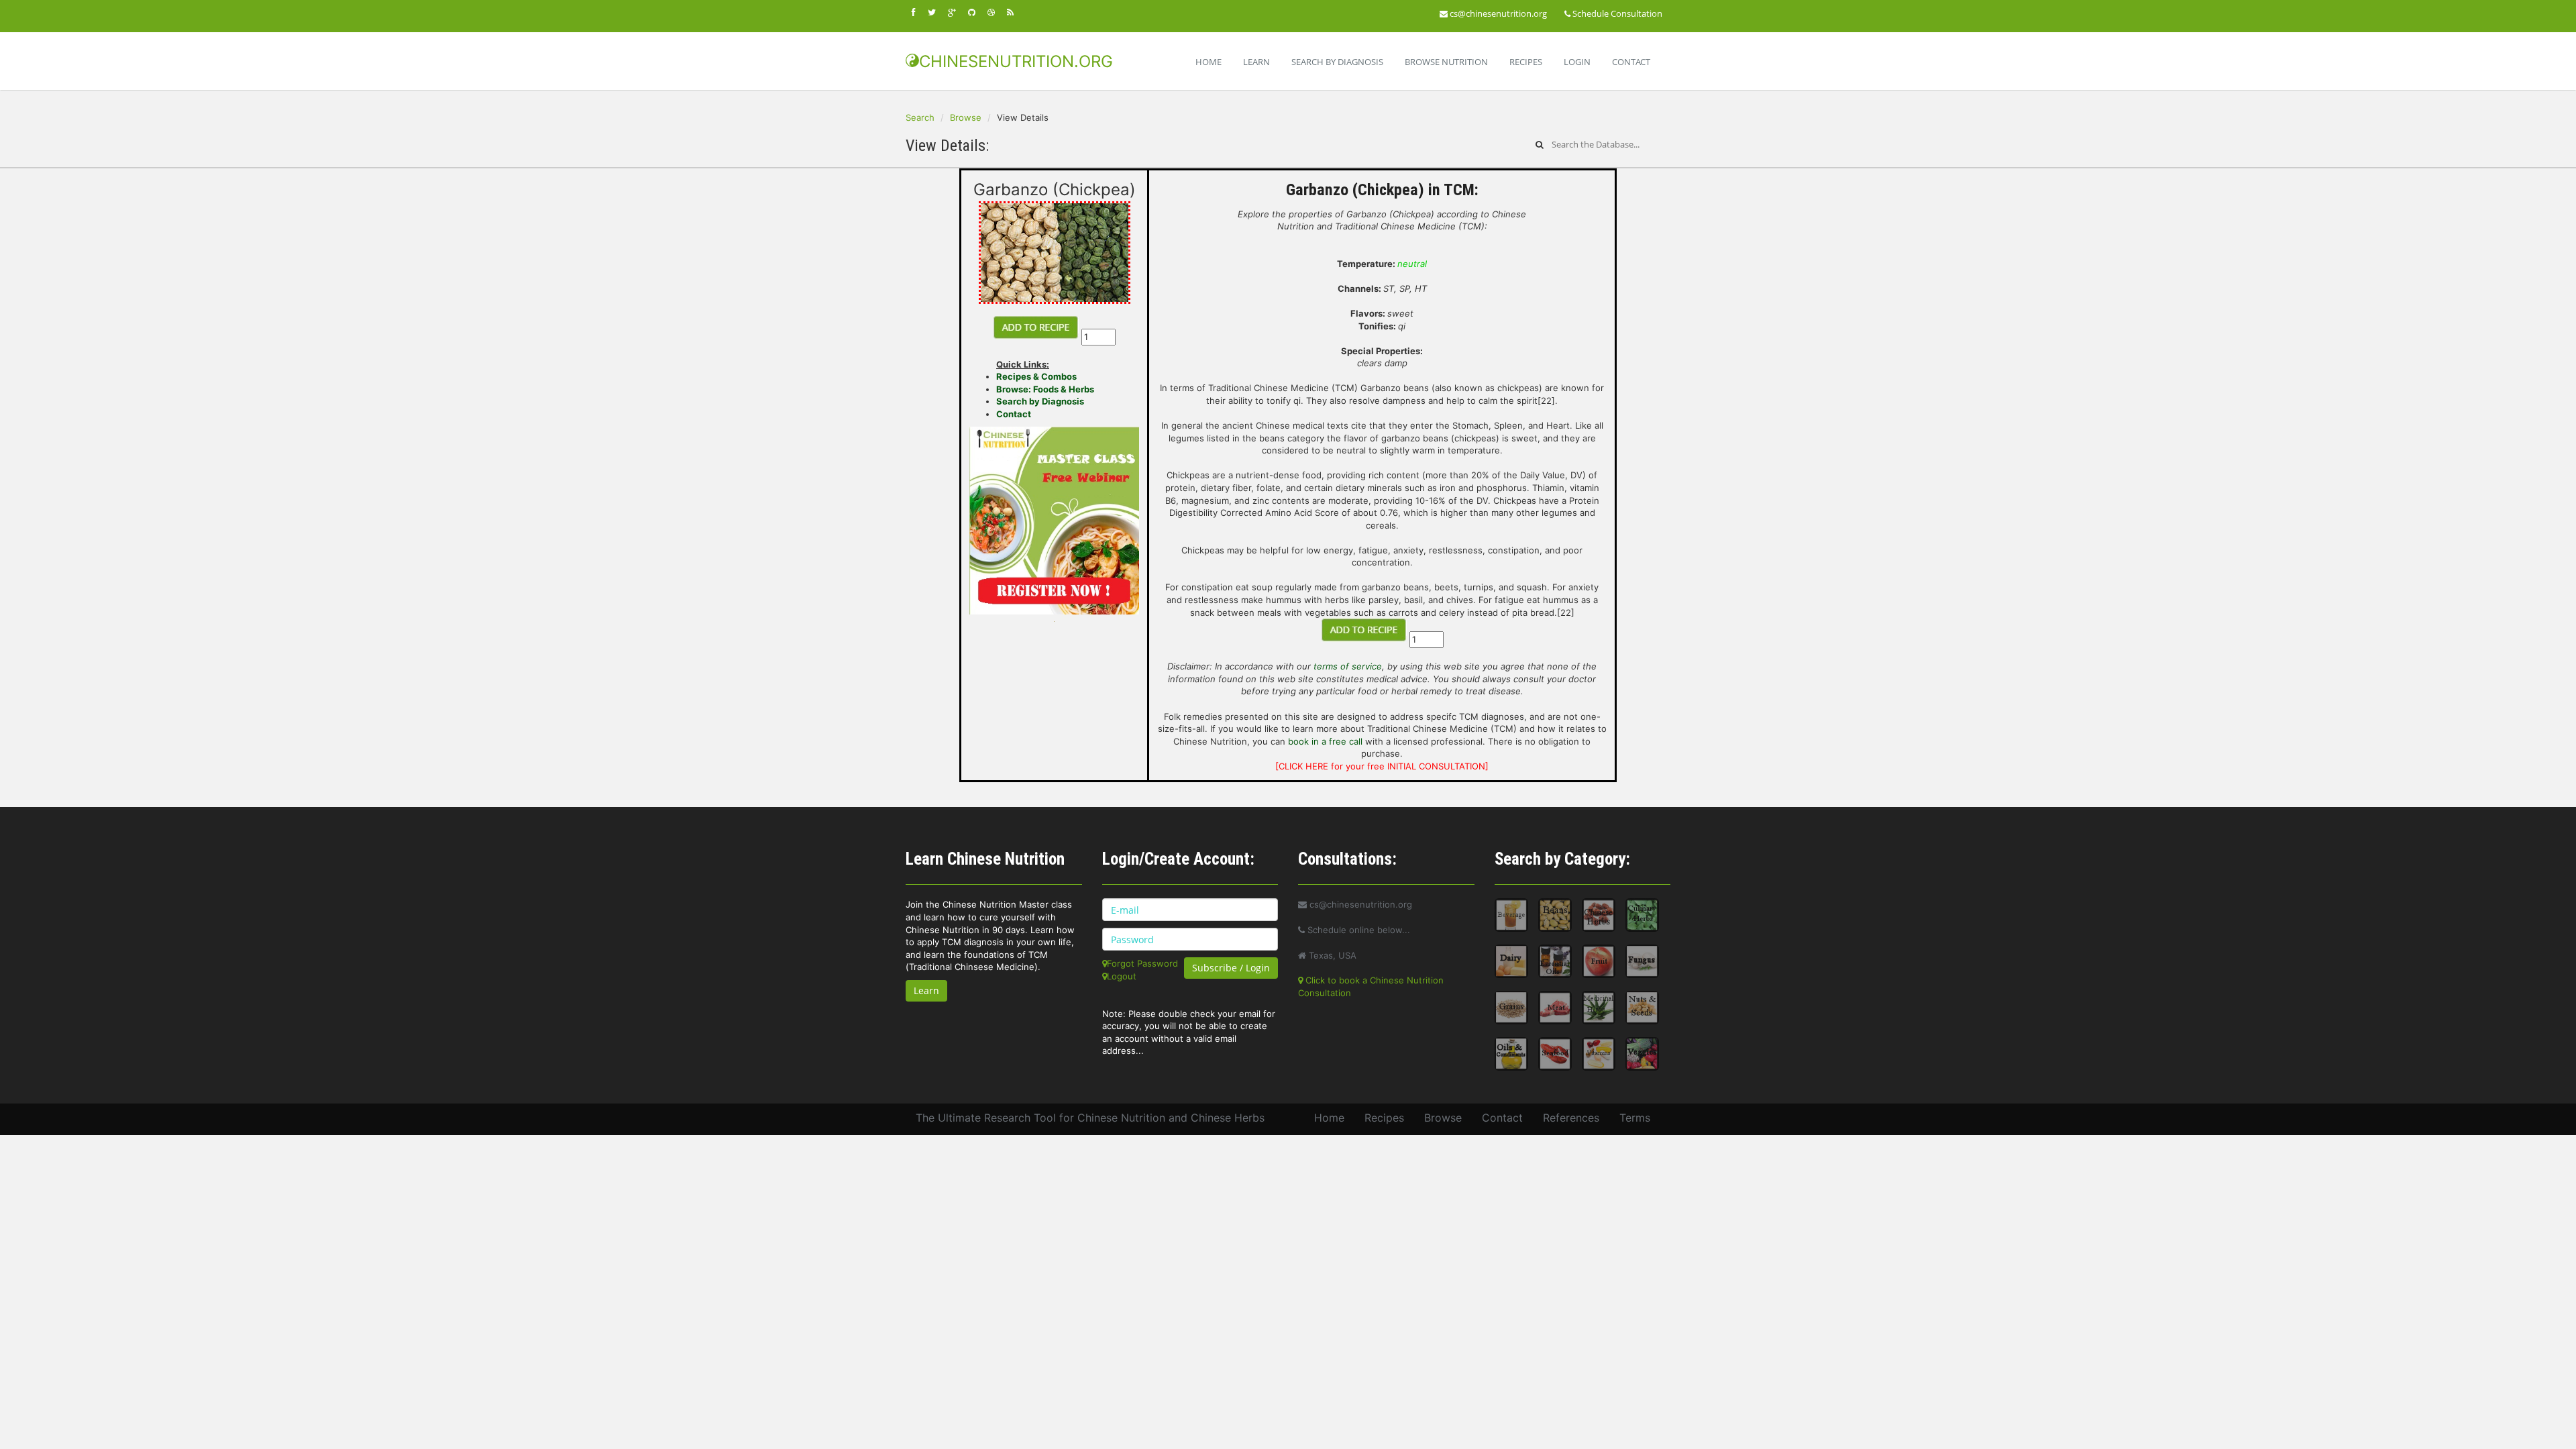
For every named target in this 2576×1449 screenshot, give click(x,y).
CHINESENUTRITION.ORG (1016, 61)
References (1571, 1118)
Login (1577, 62)
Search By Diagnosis (1337, 62)
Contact (1631, 62)
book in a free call (1325, 741)
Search (920, 117)
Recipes (1526, 62)
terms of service (1348, 666)
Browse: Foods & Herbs (1045, 389)
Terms (1635, 1118)
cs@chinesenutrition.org (1497, 13)
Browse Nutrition (1446, 62)
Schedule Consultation (1616, 13)
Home (1209, 62)
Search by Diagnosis (1040, 401)
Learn (1256, 62)
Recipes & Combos (1036, 376)
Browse (966, 117)
